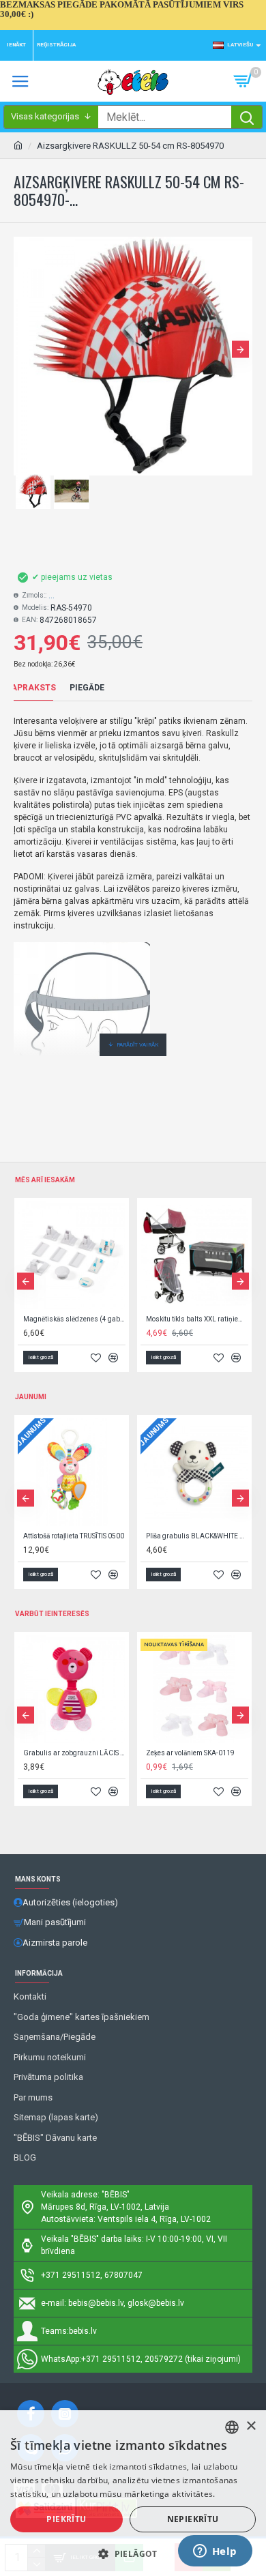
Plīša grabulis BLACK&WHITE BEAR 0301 (197, 1536)
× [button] (251, 2426)
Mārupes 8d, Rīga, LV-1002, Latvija (105, 2207)
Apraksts (33, 688)
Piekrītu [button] (66, 2519)
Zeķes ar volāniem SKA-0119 (190, 1753)
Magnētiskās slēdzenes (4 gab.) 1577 (74, 1319)
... (51, 596)
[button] (26, 349)
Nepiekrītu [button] (193, 2519)
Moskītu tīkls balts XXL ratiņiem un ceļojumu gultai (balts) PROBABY (197, 1319)
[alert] (133, 2493)
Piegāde (87, 688)
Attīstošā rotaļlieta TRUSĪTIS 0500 (74, 1536)
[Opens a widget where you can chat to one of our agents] (215, 2552)
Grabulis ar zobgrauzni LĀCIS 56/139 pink (74, 1753)
